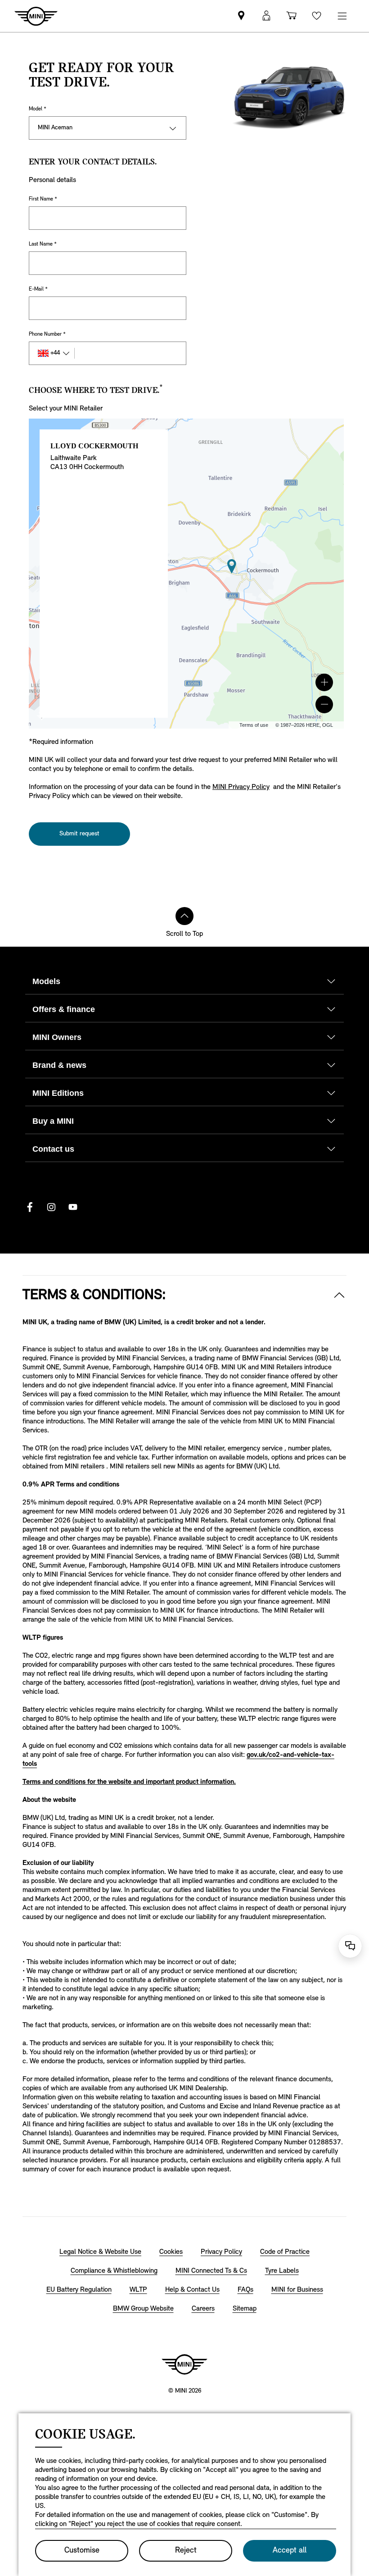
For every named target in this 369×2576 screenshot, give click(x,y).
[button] (324, 682)
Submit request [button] (79, 834)
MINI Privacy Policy (241, 787)
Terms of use (254, 725)
